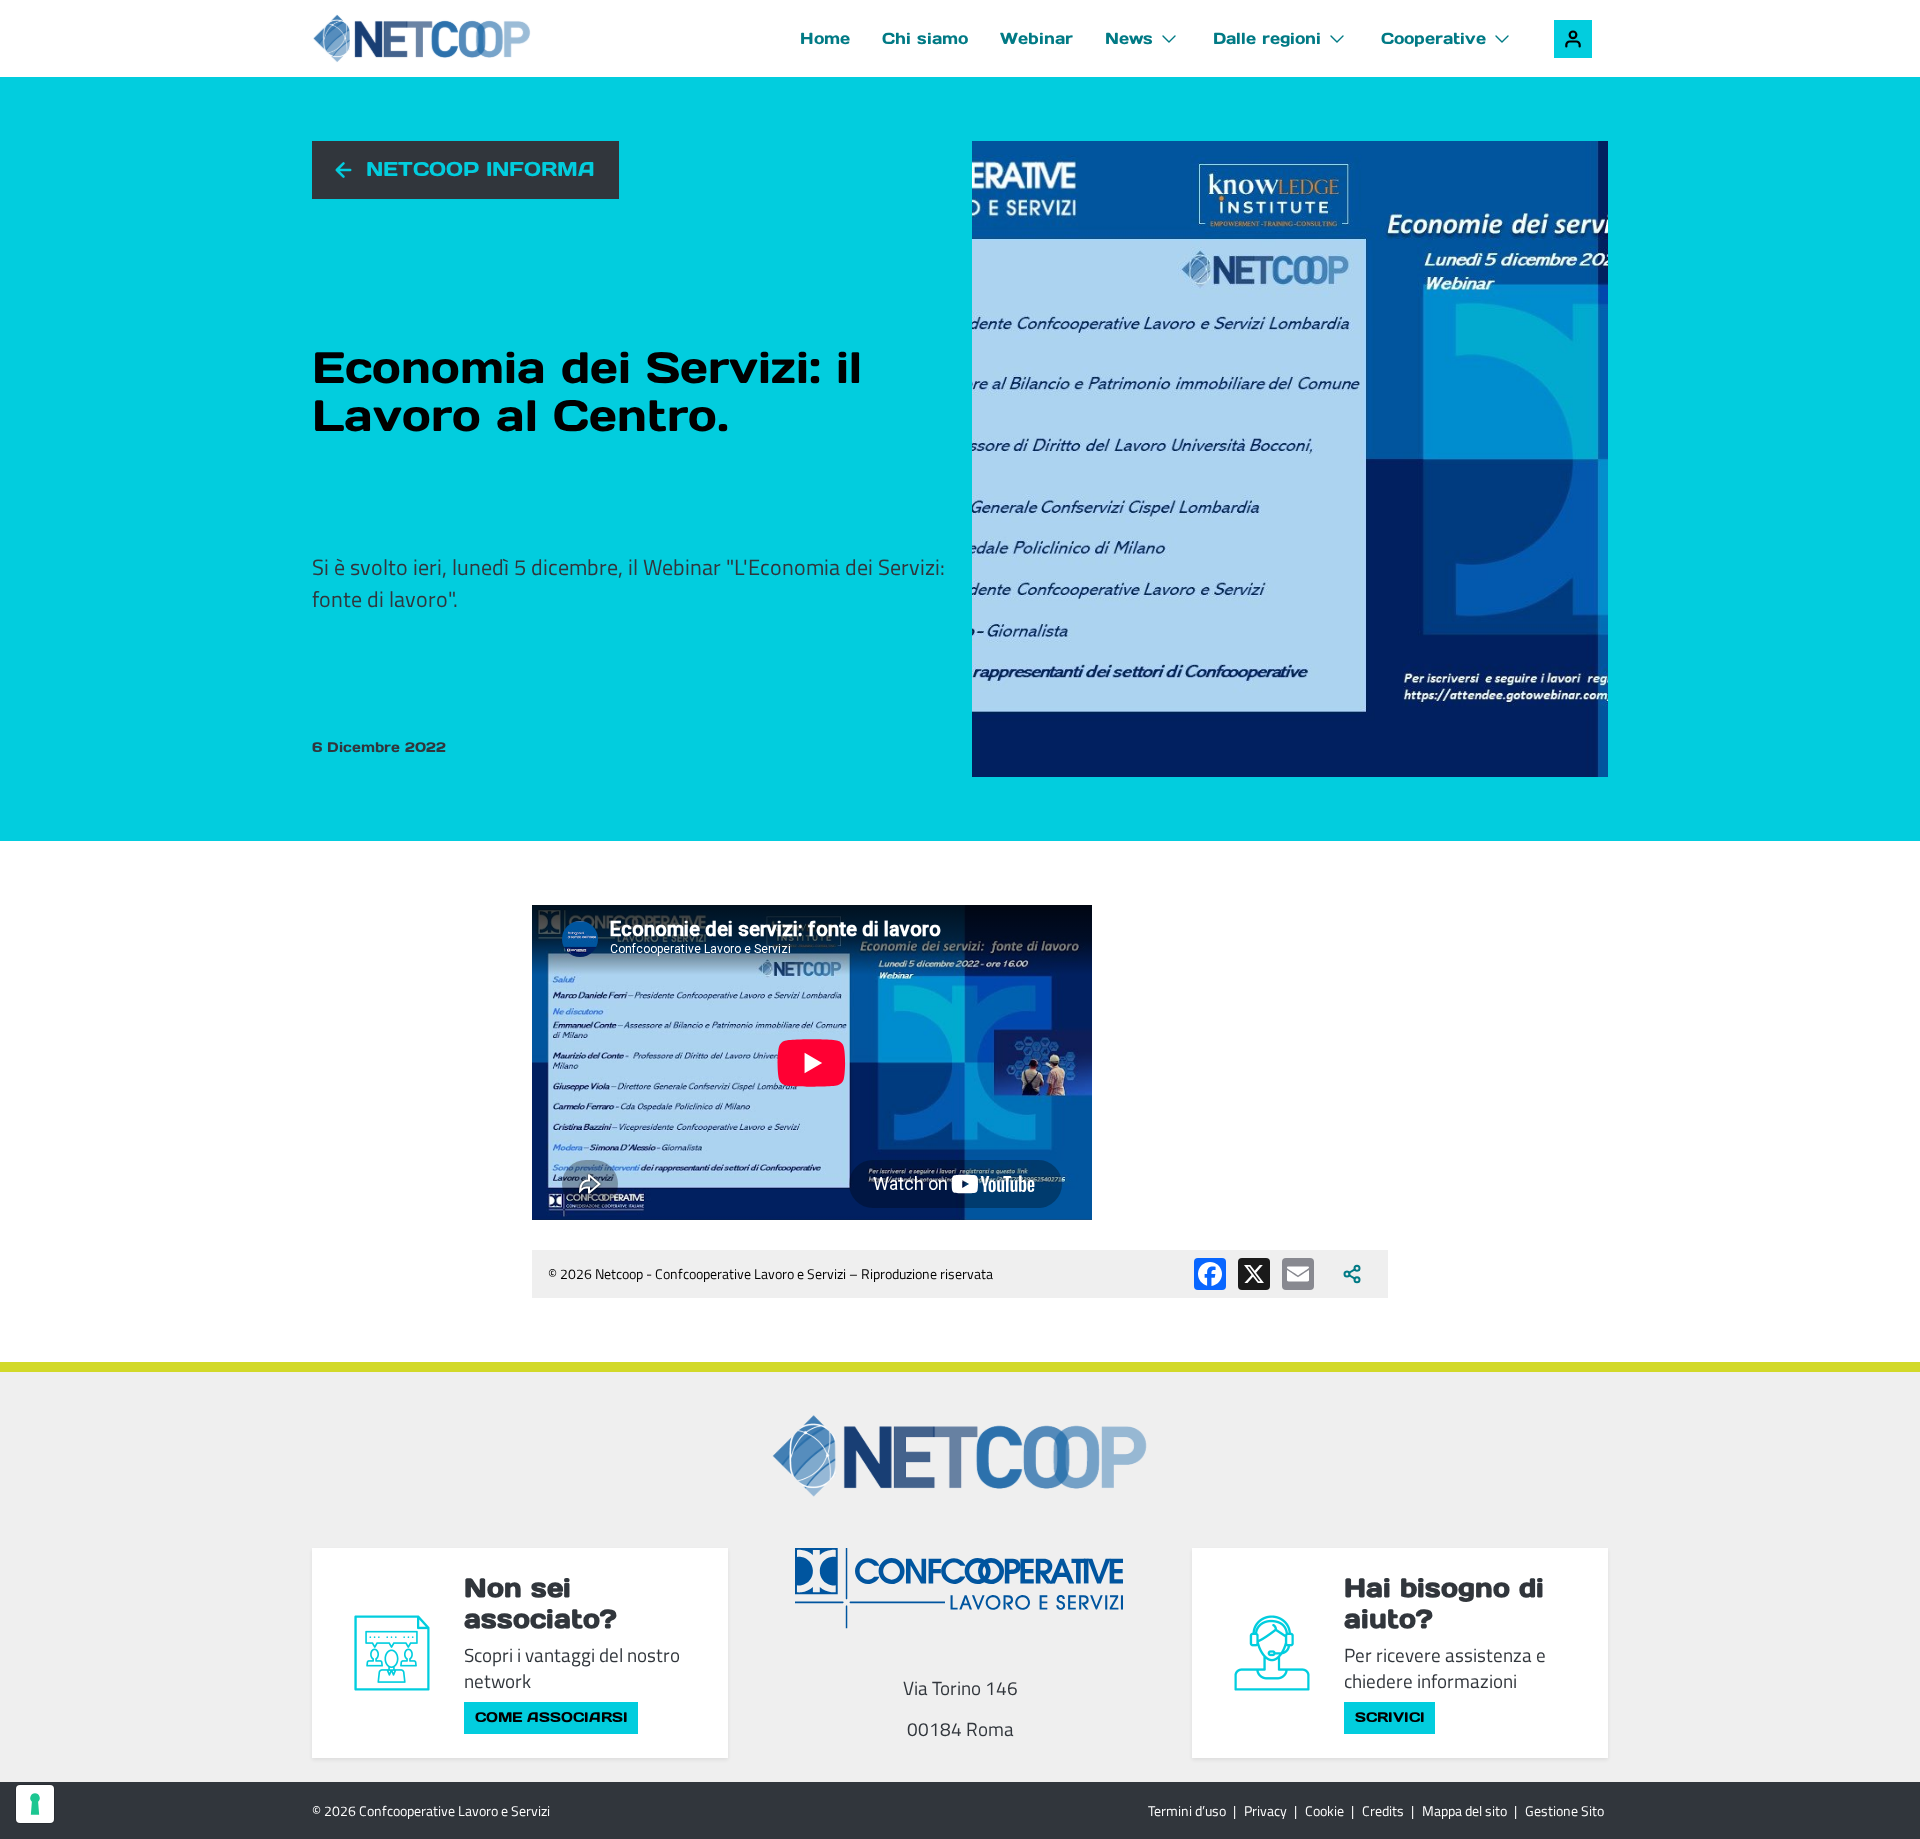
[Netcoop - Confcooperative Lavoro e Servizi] (422, 38)
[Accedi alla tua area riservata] (1573, 39)
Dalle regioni (1267, 38)
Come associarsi (551, 1717)
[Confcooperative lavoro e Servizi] (960, 1587)
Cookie (1324, 1810)
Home (825, 38)
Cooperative (1433, 38)
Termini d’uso (1187, 1810)
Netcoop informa (480, 169)
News (1129, 38)
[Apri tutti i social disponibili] (1352, 1274)
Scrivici (1390, 1717)
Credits (1383, 1810)
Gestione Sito (1564, 1810)
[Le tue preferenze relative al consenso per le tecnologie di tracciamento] (35, 1804)
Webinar (1036, 38)
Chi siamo (925, 38)
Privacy (1265, 1810)
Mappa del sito (1464, 1810)
